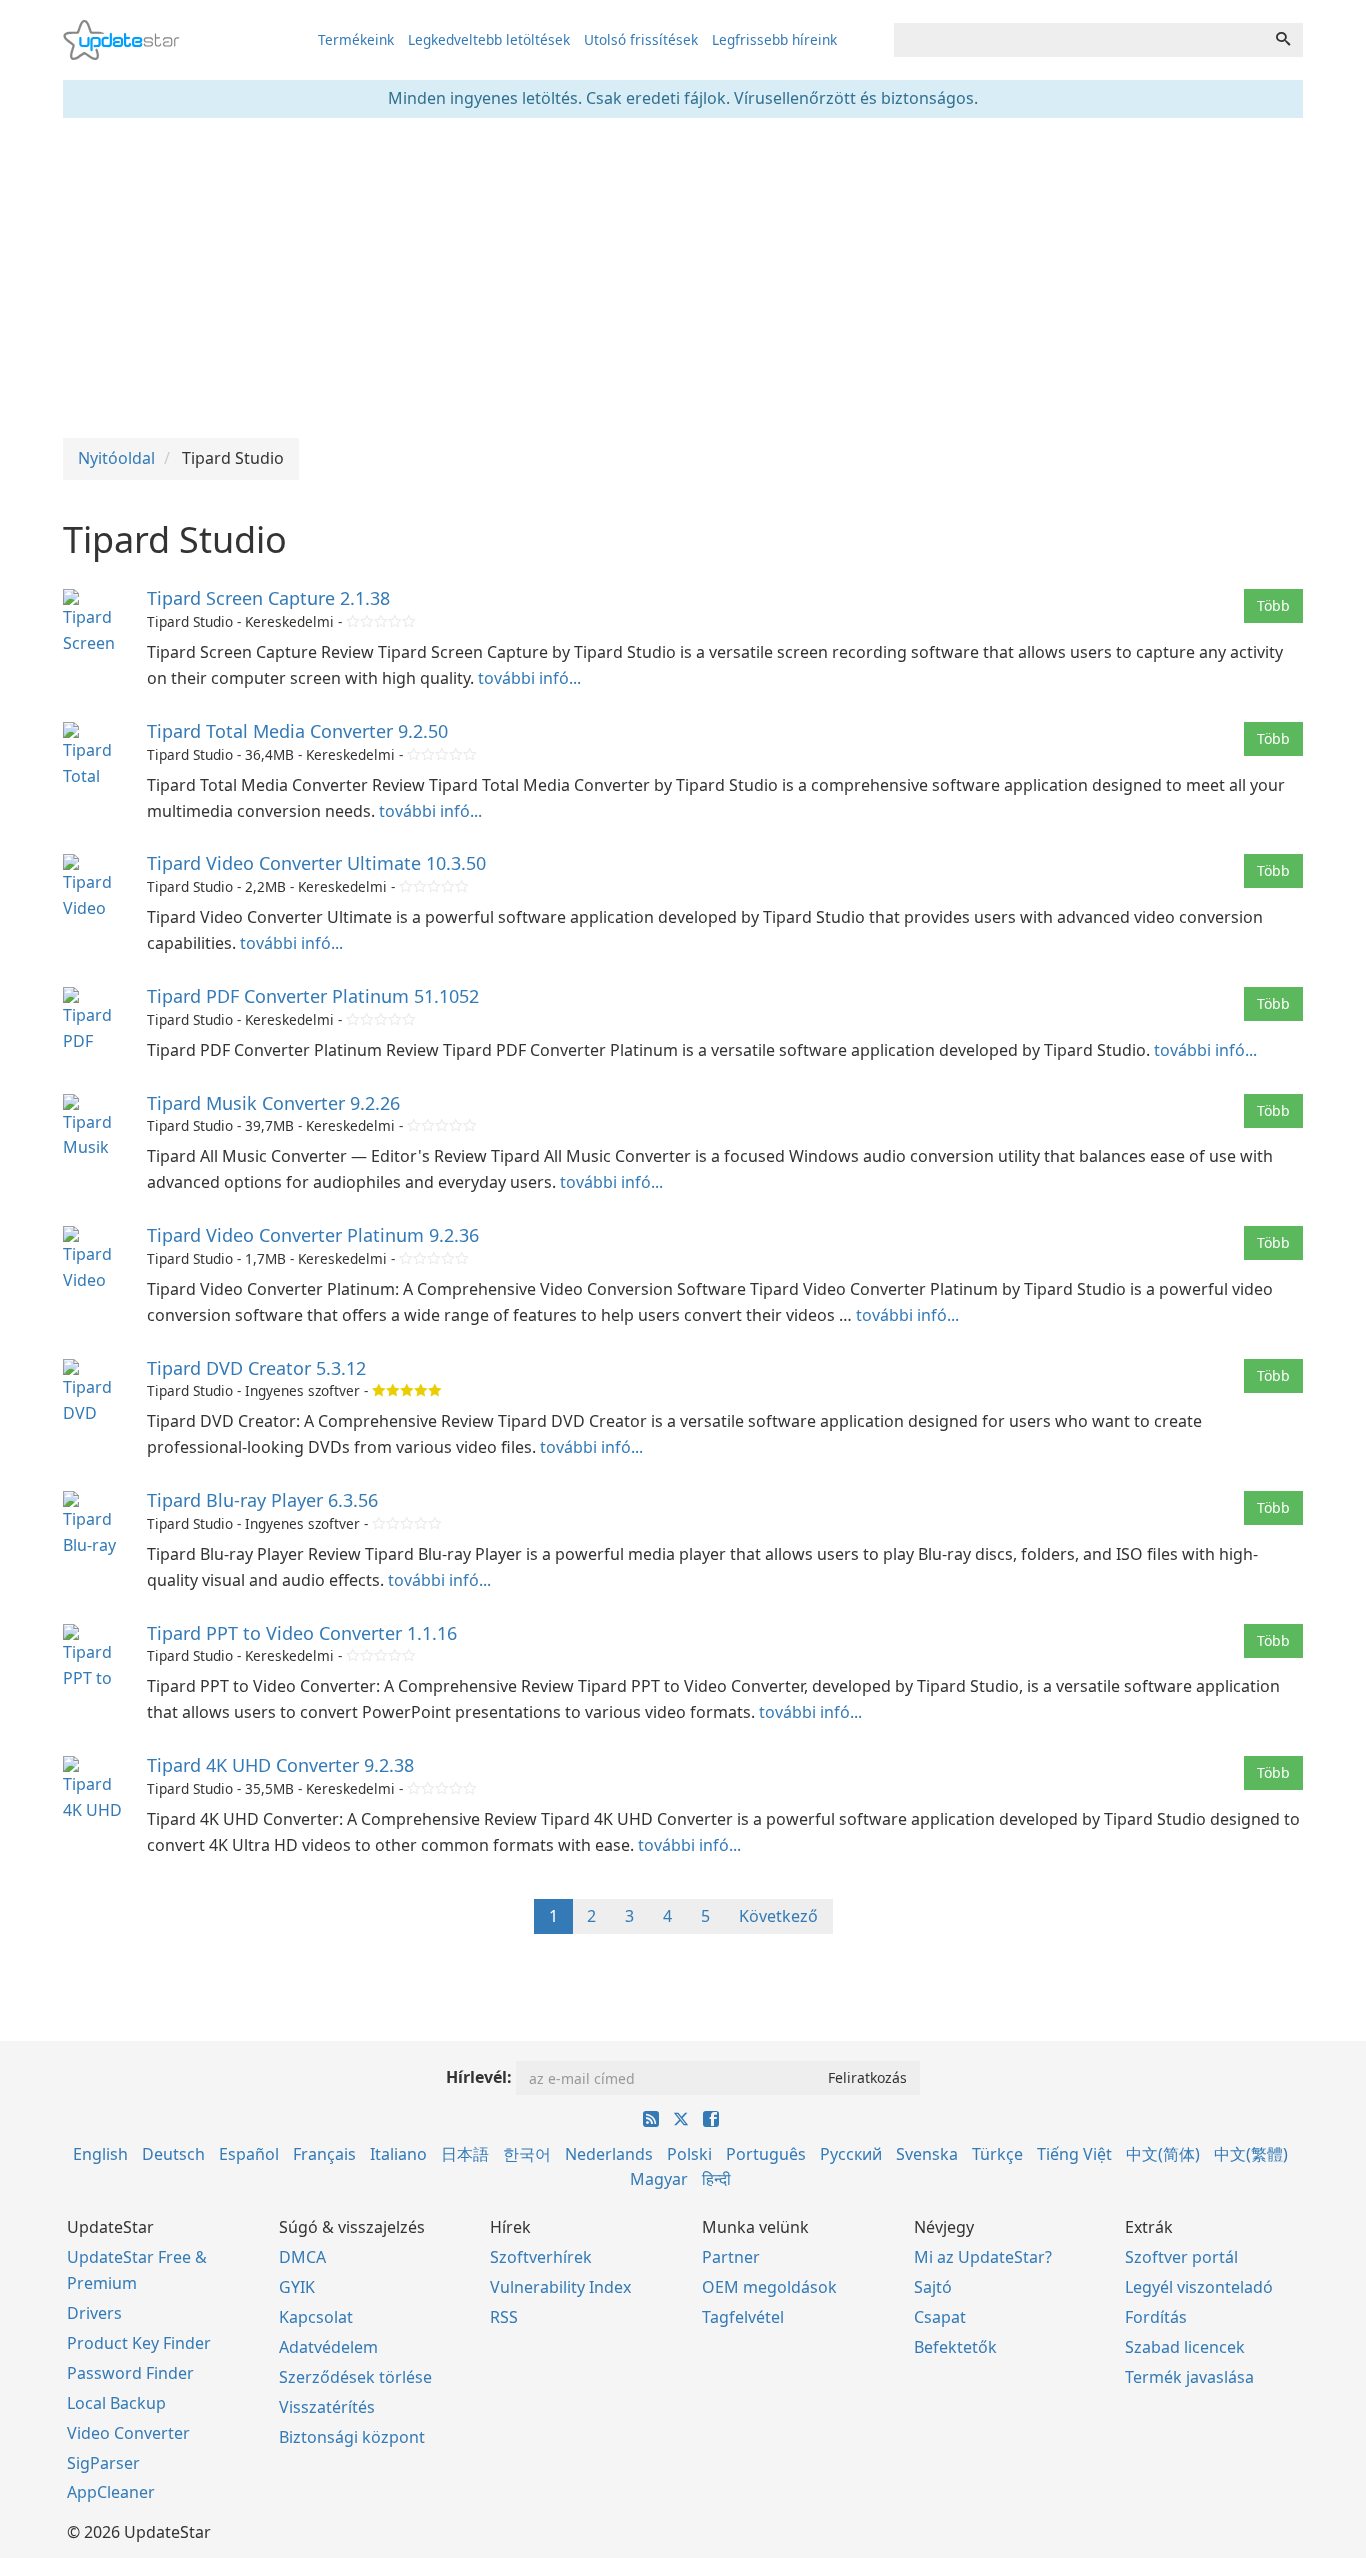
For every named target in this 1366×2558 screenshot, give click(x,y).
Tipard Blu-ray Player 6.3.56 (262, 1500)
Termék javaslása (1189, 2377)
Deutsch (173, 2154)
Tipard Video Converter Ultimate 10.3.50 (316, 863)
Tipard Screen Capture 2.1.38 (268, 598)
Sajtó (933, 2287)
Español (249, 2154)
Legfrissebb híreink (774, 39)
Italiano (398, 2154)
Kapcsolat (316, 2317)
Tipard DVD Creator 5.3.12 (256, 1368)
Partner (731, 2257)
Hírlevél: (479, 2077)
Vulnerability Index (560, 2287)
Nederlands (609, 2154)
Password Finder (130, 2373)
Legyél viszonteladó (1199, 2287)
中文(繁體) (1251, 2154)
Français (324, 2154)
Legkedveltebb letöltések (489, 39)
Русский (851, 2154)
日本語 (465, 2154)
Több (1273, 605)
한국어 (527, 2154)
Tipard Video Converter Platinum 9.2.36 (313, 1235)
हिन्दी (716, 2179)
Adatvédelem (328, 2347)
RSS (504, 2317)
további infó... (529, 678)
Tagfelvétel (743, 2317)
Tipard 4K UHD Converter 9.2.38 (280, 1765)
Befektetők (955, 2347)
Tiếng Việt (1074, 2154)
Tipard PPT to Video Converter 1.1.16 (302, 1633)
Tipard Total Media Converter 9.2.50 (297, 731)
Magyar (659, 2179)
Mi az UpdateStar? (983, 2257)
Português (766, 2154)
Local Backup (116, 2403)
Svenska (927, 2154)
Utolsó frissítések (641, 39)
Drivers (94, 2313)
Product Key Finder (139, 2343)
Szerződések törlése (355, 2377)
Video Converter (128, 2433)
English (100, 2154)
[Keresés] (1283, 40)
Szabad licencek (1185, 2347)
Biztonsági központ (352, 2437)
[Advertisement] (683, 278)
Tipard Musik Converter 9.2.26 (273, 1103)
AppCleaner (111, 2492)
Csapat (940, 2317)
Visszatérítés (327, 2407)
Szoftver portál (1181, 2257)
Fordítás (1156, 2317)
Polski (689, 2154)
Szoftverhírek (541, 2257)
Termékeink (356, 39)
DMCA (302, 2257)
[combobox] (1079, 40)
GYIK (297, 2287)
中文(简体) (1163, 2154)
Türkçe (997, 2154)
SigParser (103, 2463)
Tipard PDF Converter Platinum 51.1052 (313, 996)
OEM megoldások (769, 2287)
